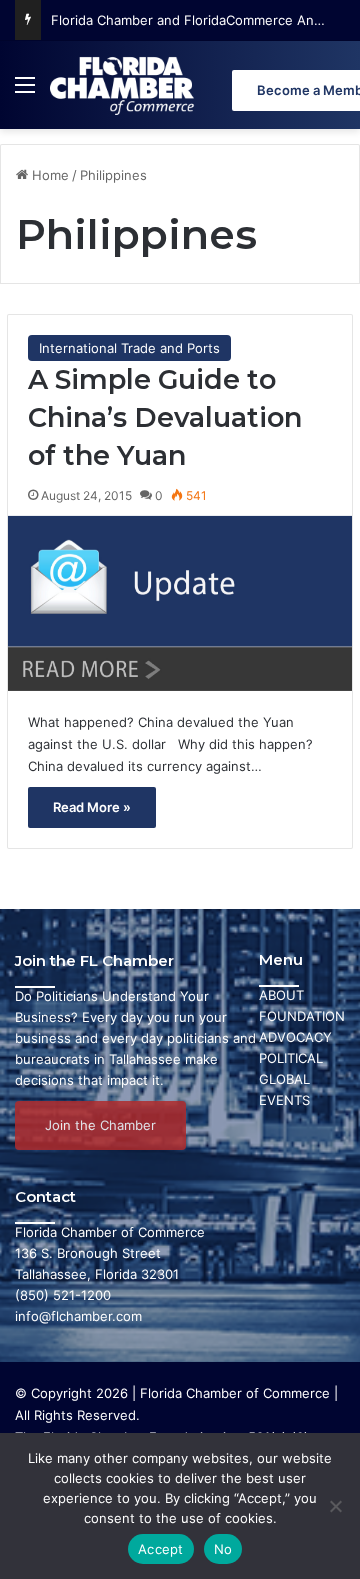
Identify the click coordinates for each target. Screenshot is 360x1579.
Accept (161, 1549)
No (223, 1549)
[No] (335, 1506)
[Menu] (25, 92)
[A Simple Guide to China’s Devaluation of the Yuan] (180, 603)
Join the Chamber (100, 1125)
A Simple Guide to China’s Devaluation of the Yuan (165, 417)
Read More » (92, 807)
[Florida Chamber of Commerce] (124, 85)
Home (48, 175)
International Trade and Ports (129, 348)
